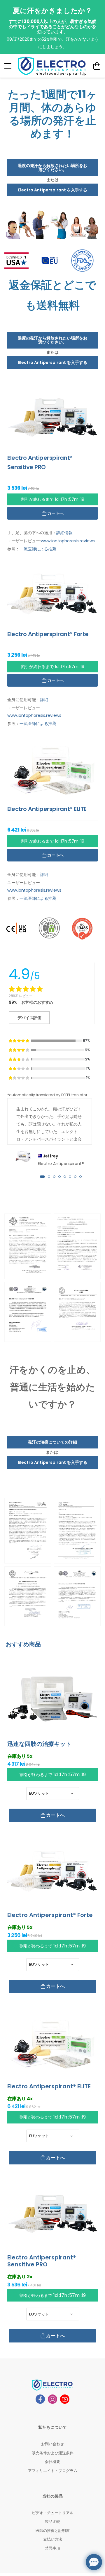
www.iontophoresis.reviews (68, 541)
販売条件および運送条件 (53, 2453)
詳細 (44, 700)
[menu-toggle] (8, 66)
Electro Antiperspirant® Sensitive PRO (42, 2261)
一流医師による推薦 (38, 549)
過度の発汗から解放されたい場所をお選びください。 (52, 168)
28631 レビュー (21, 996)
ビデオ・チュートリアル (53, 2513)
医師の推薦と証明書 (53, 2531)
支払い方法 (53, 2539)
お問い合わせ (52, 2444)
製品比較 (52, 2522)
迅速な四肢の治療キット (39, 1744)
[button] (42, 1177)
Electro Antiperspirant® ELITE (49, 2086)
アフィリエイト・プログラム (53, 2471)
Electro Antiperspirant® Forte (50, 1915)
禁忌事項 (52, 2548)
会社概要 (52, 2462)
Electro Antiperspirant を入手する (53, 190)
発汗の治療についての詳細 (52, 1442)
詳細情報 (64, 533)
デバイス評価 (29, 1018)
